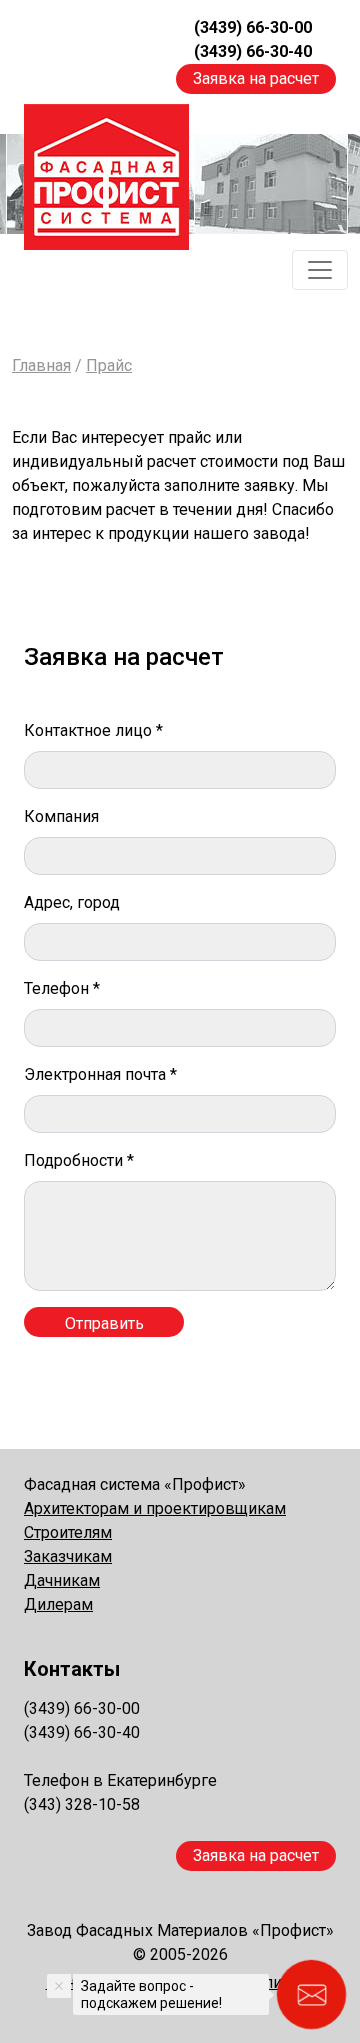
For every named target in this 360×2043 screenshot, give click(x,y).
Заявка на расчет (256, 78)
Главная (41, 365)
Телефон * (62, 988)
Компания (61, 816)
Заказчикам (68, 1556)
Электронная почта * (100, 1074)
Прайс (109, 365)
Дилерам (58, 1604)
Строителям (68, 1532)
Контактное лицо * (93, 730)
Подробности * (79, 1160)
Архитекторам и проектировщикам (155, 1508)
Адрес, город (72, 902)
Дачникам (62, 1580)
